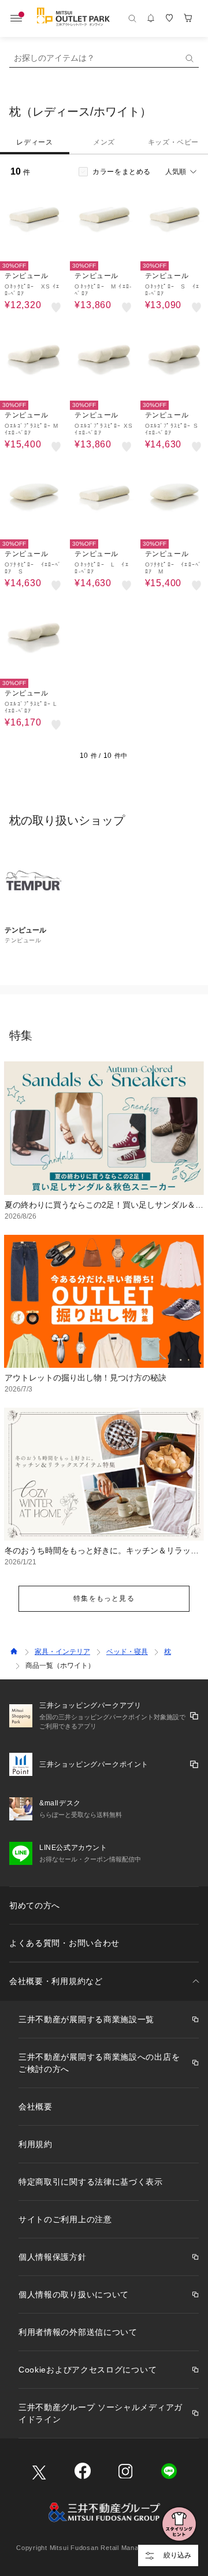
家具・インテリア (62, 1652)
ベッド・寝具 (127, 1652)
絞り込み (177, 2555)
